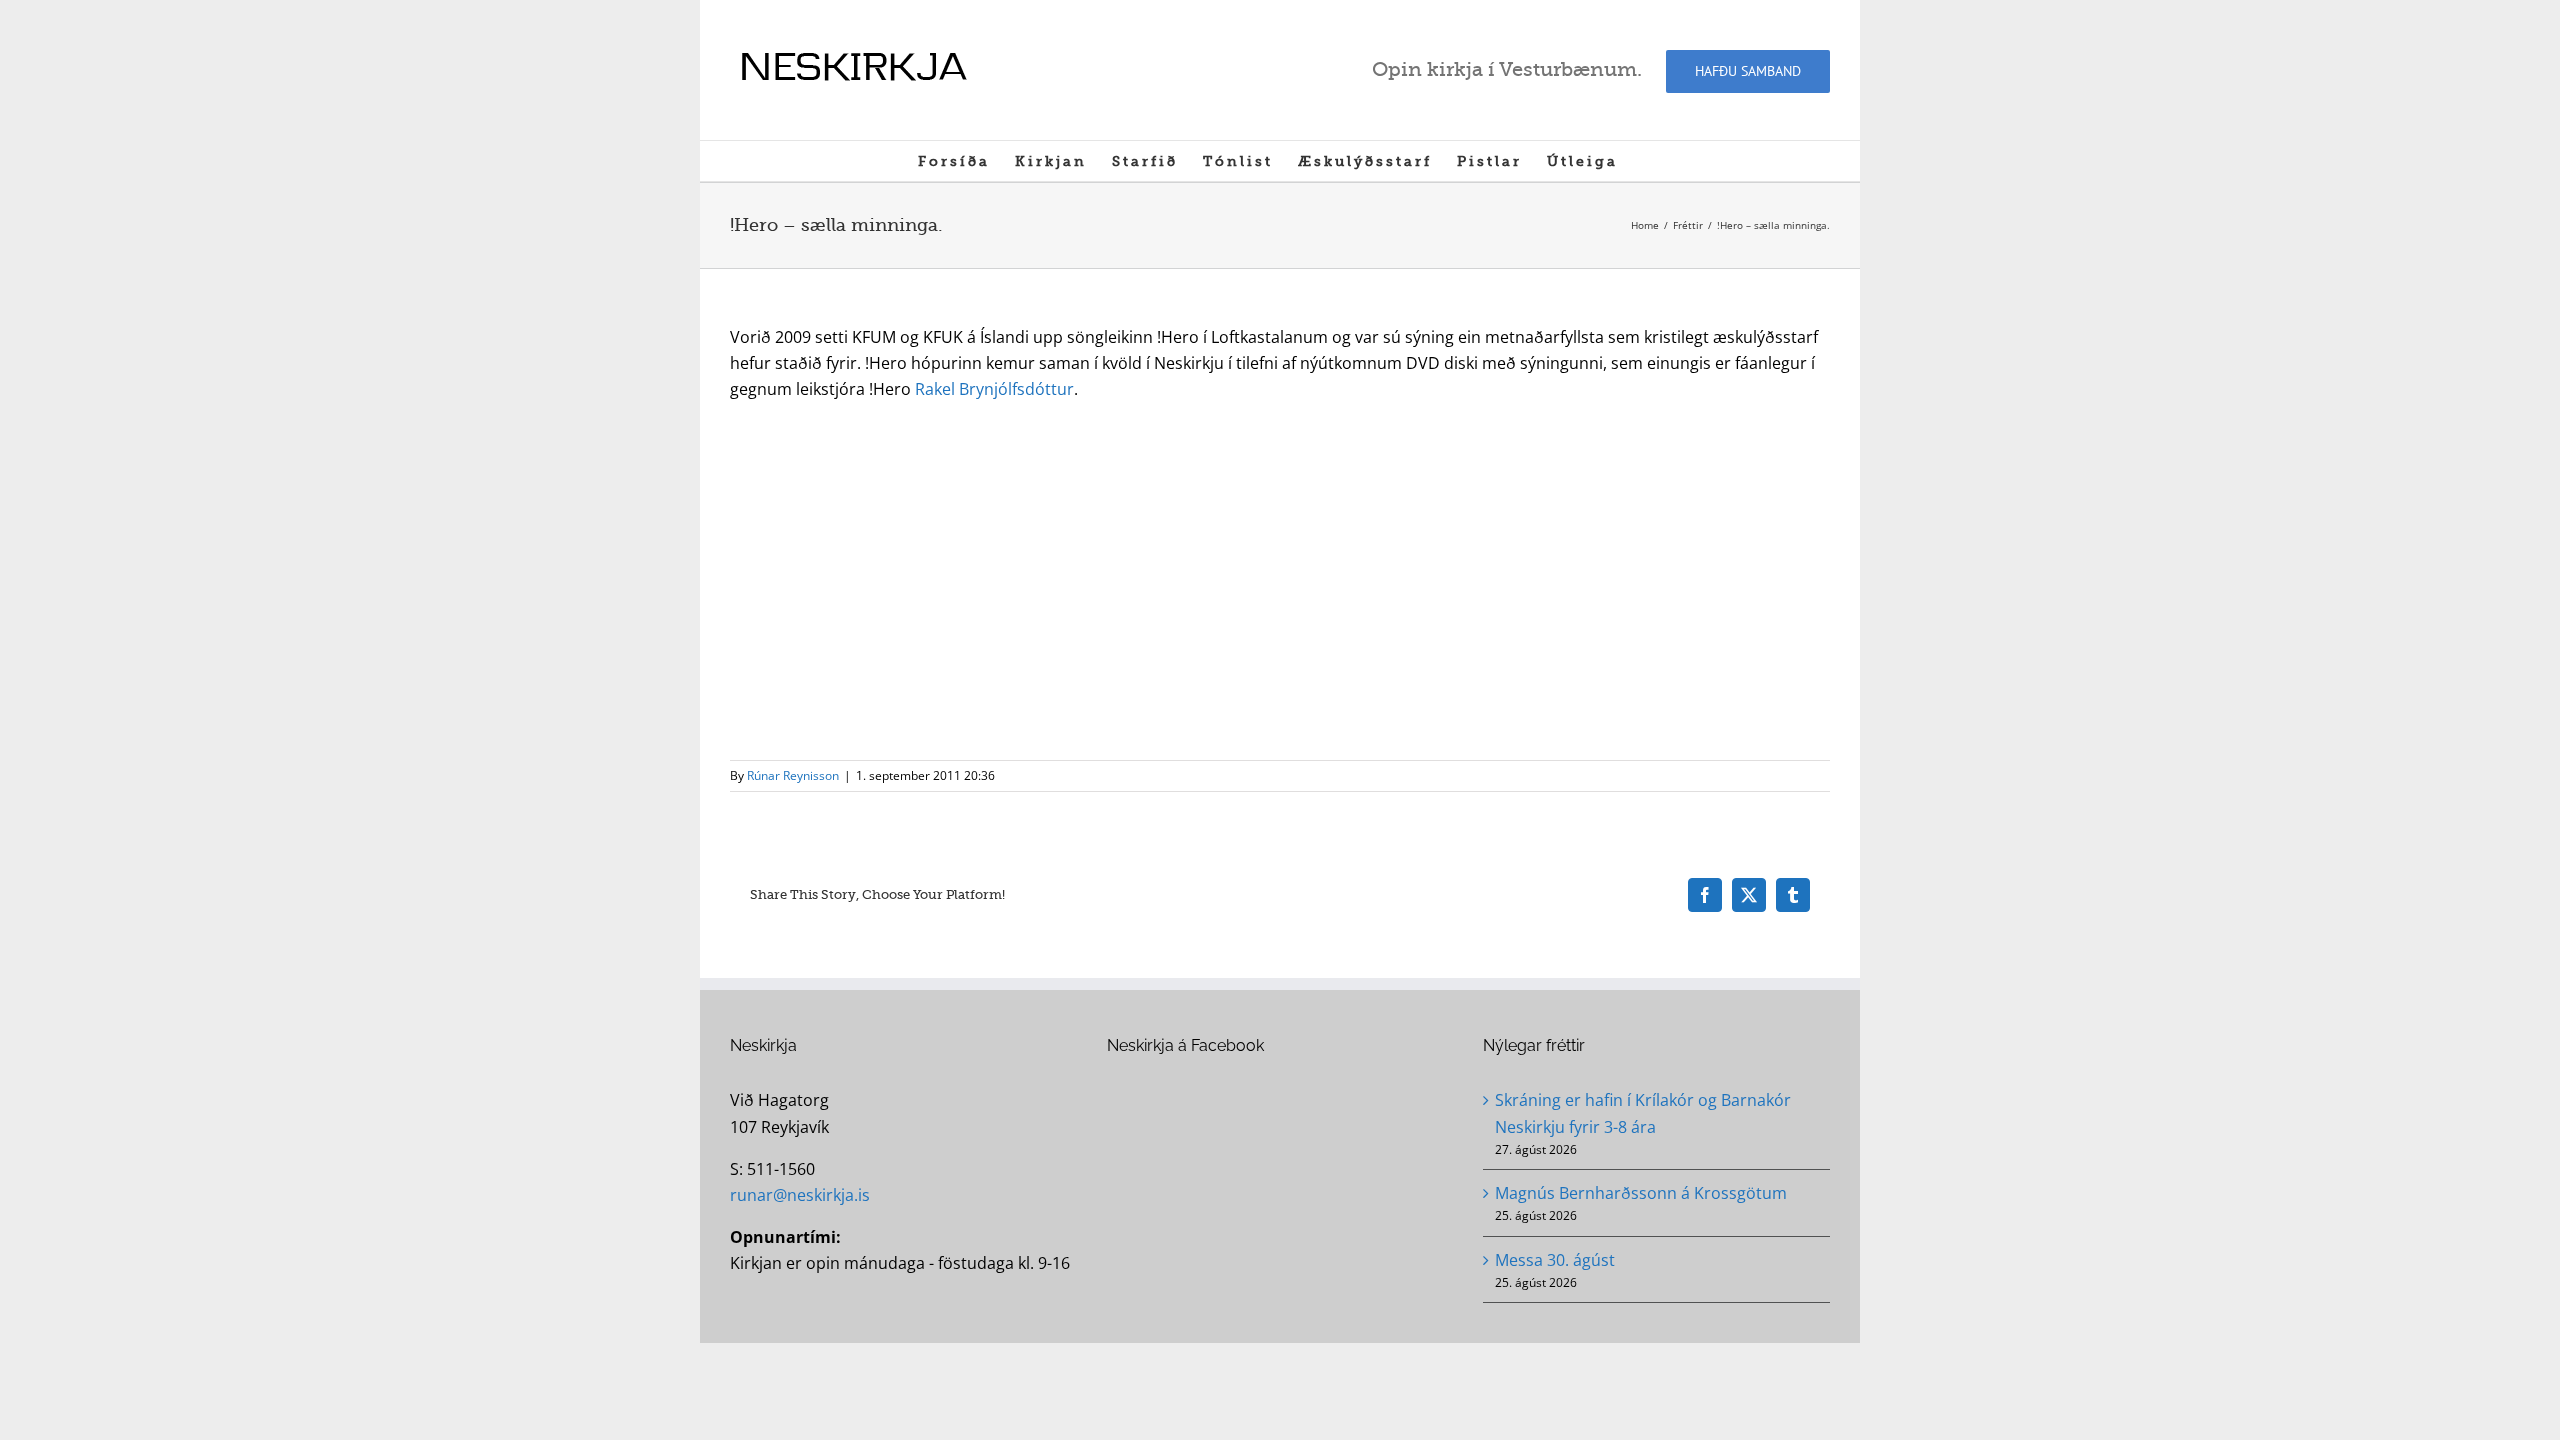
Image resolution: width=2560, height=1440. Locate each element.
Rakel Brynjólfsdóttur (994, 389)
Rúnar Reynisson (793, 775)
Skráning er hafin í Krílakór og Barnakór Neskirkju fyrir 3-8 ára (1643, 1113)
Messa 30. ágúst (1555, 1260)
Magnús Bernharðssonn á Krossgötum (1641, 1193)
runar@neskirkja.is (800, 1195)
